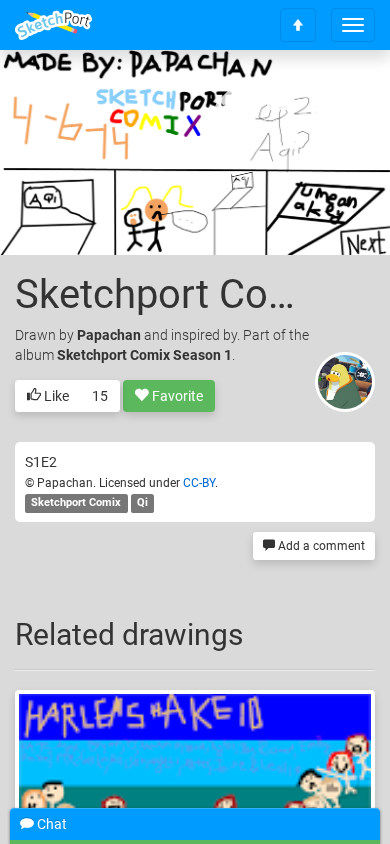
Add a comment (320, 546)
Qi (142, 503)
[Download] (282, 96)
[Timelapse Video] (335, 96)
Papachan (109, 335)
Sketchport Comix (76, 503)
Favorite (176, 396)
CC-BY (199, 483)
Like (55, 396)
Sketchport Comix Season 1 (144, 355)
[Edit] (229, 96)
